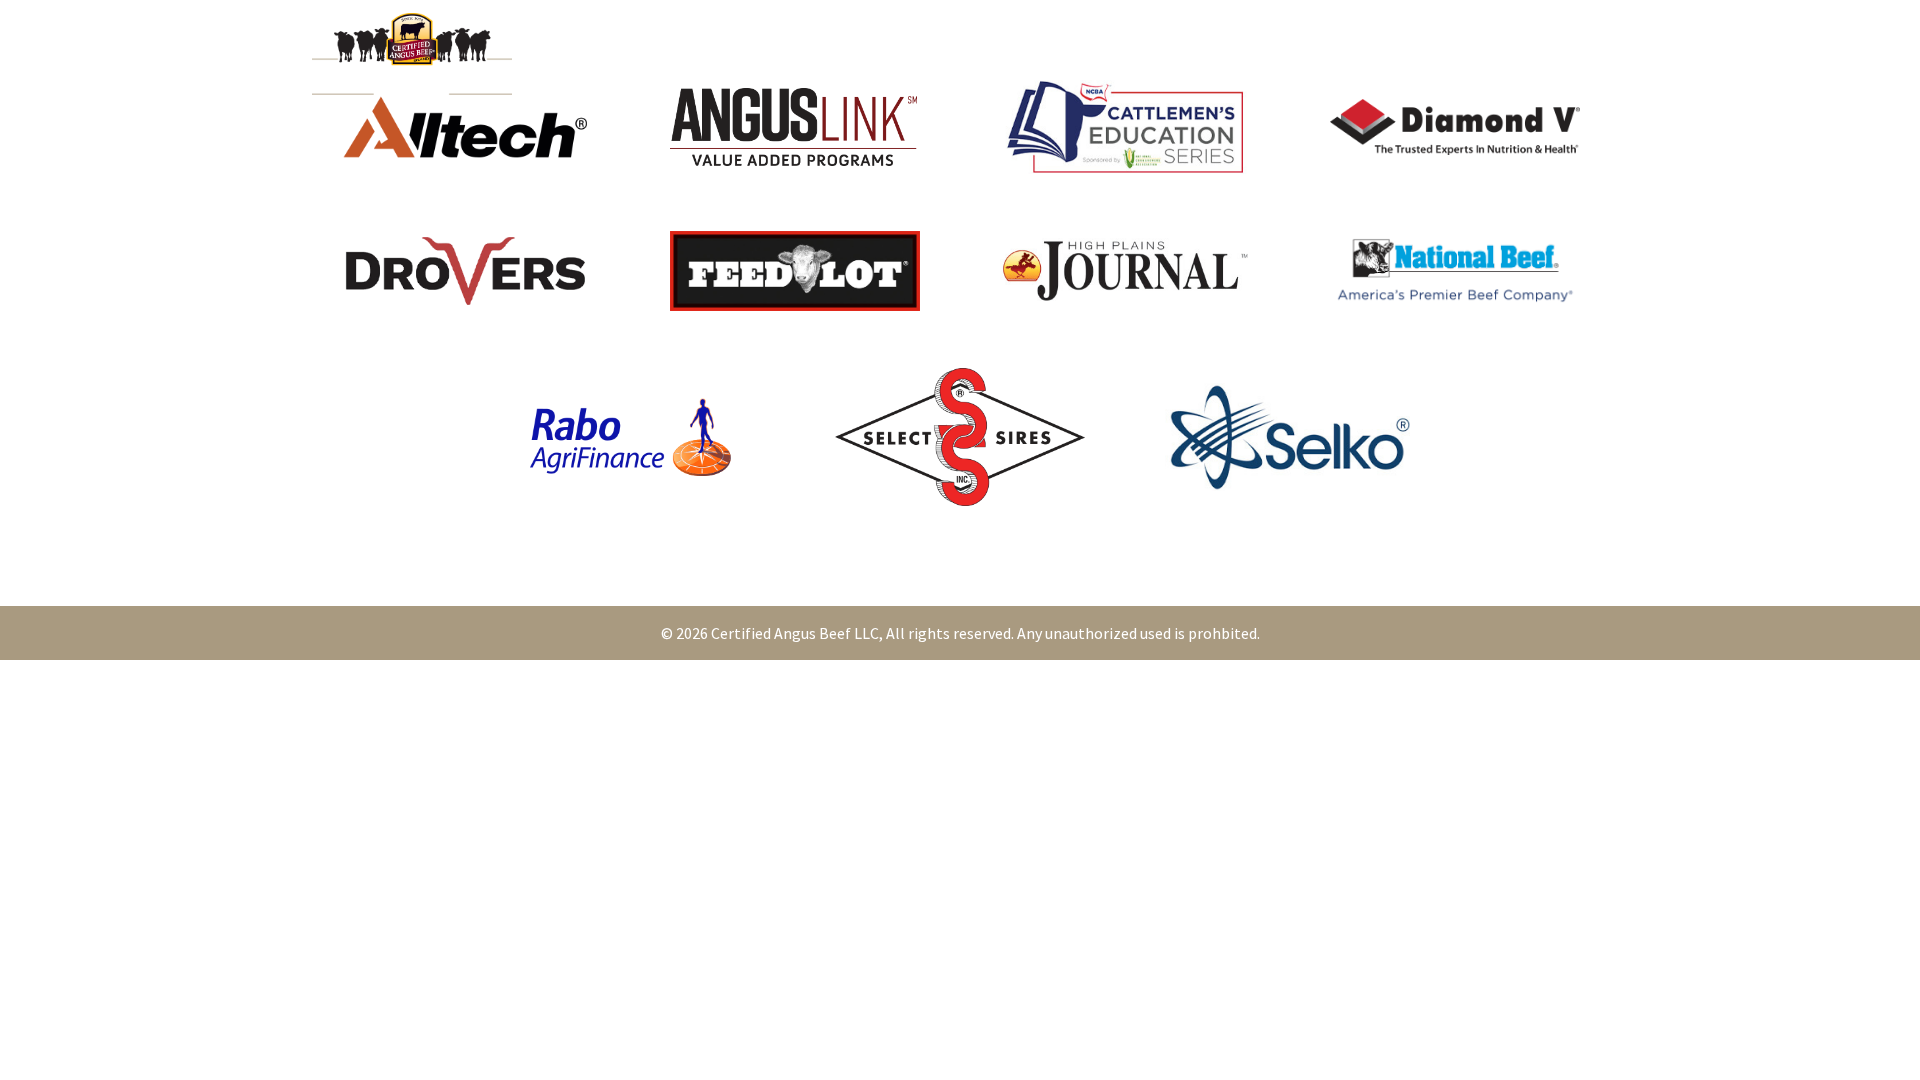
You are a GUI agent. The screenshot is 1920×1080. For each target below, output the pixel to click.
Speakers (648, 54)
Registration (895, 54)
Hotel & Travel (764, 54)
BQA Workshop (1026, 54)
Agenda (565, 54)
